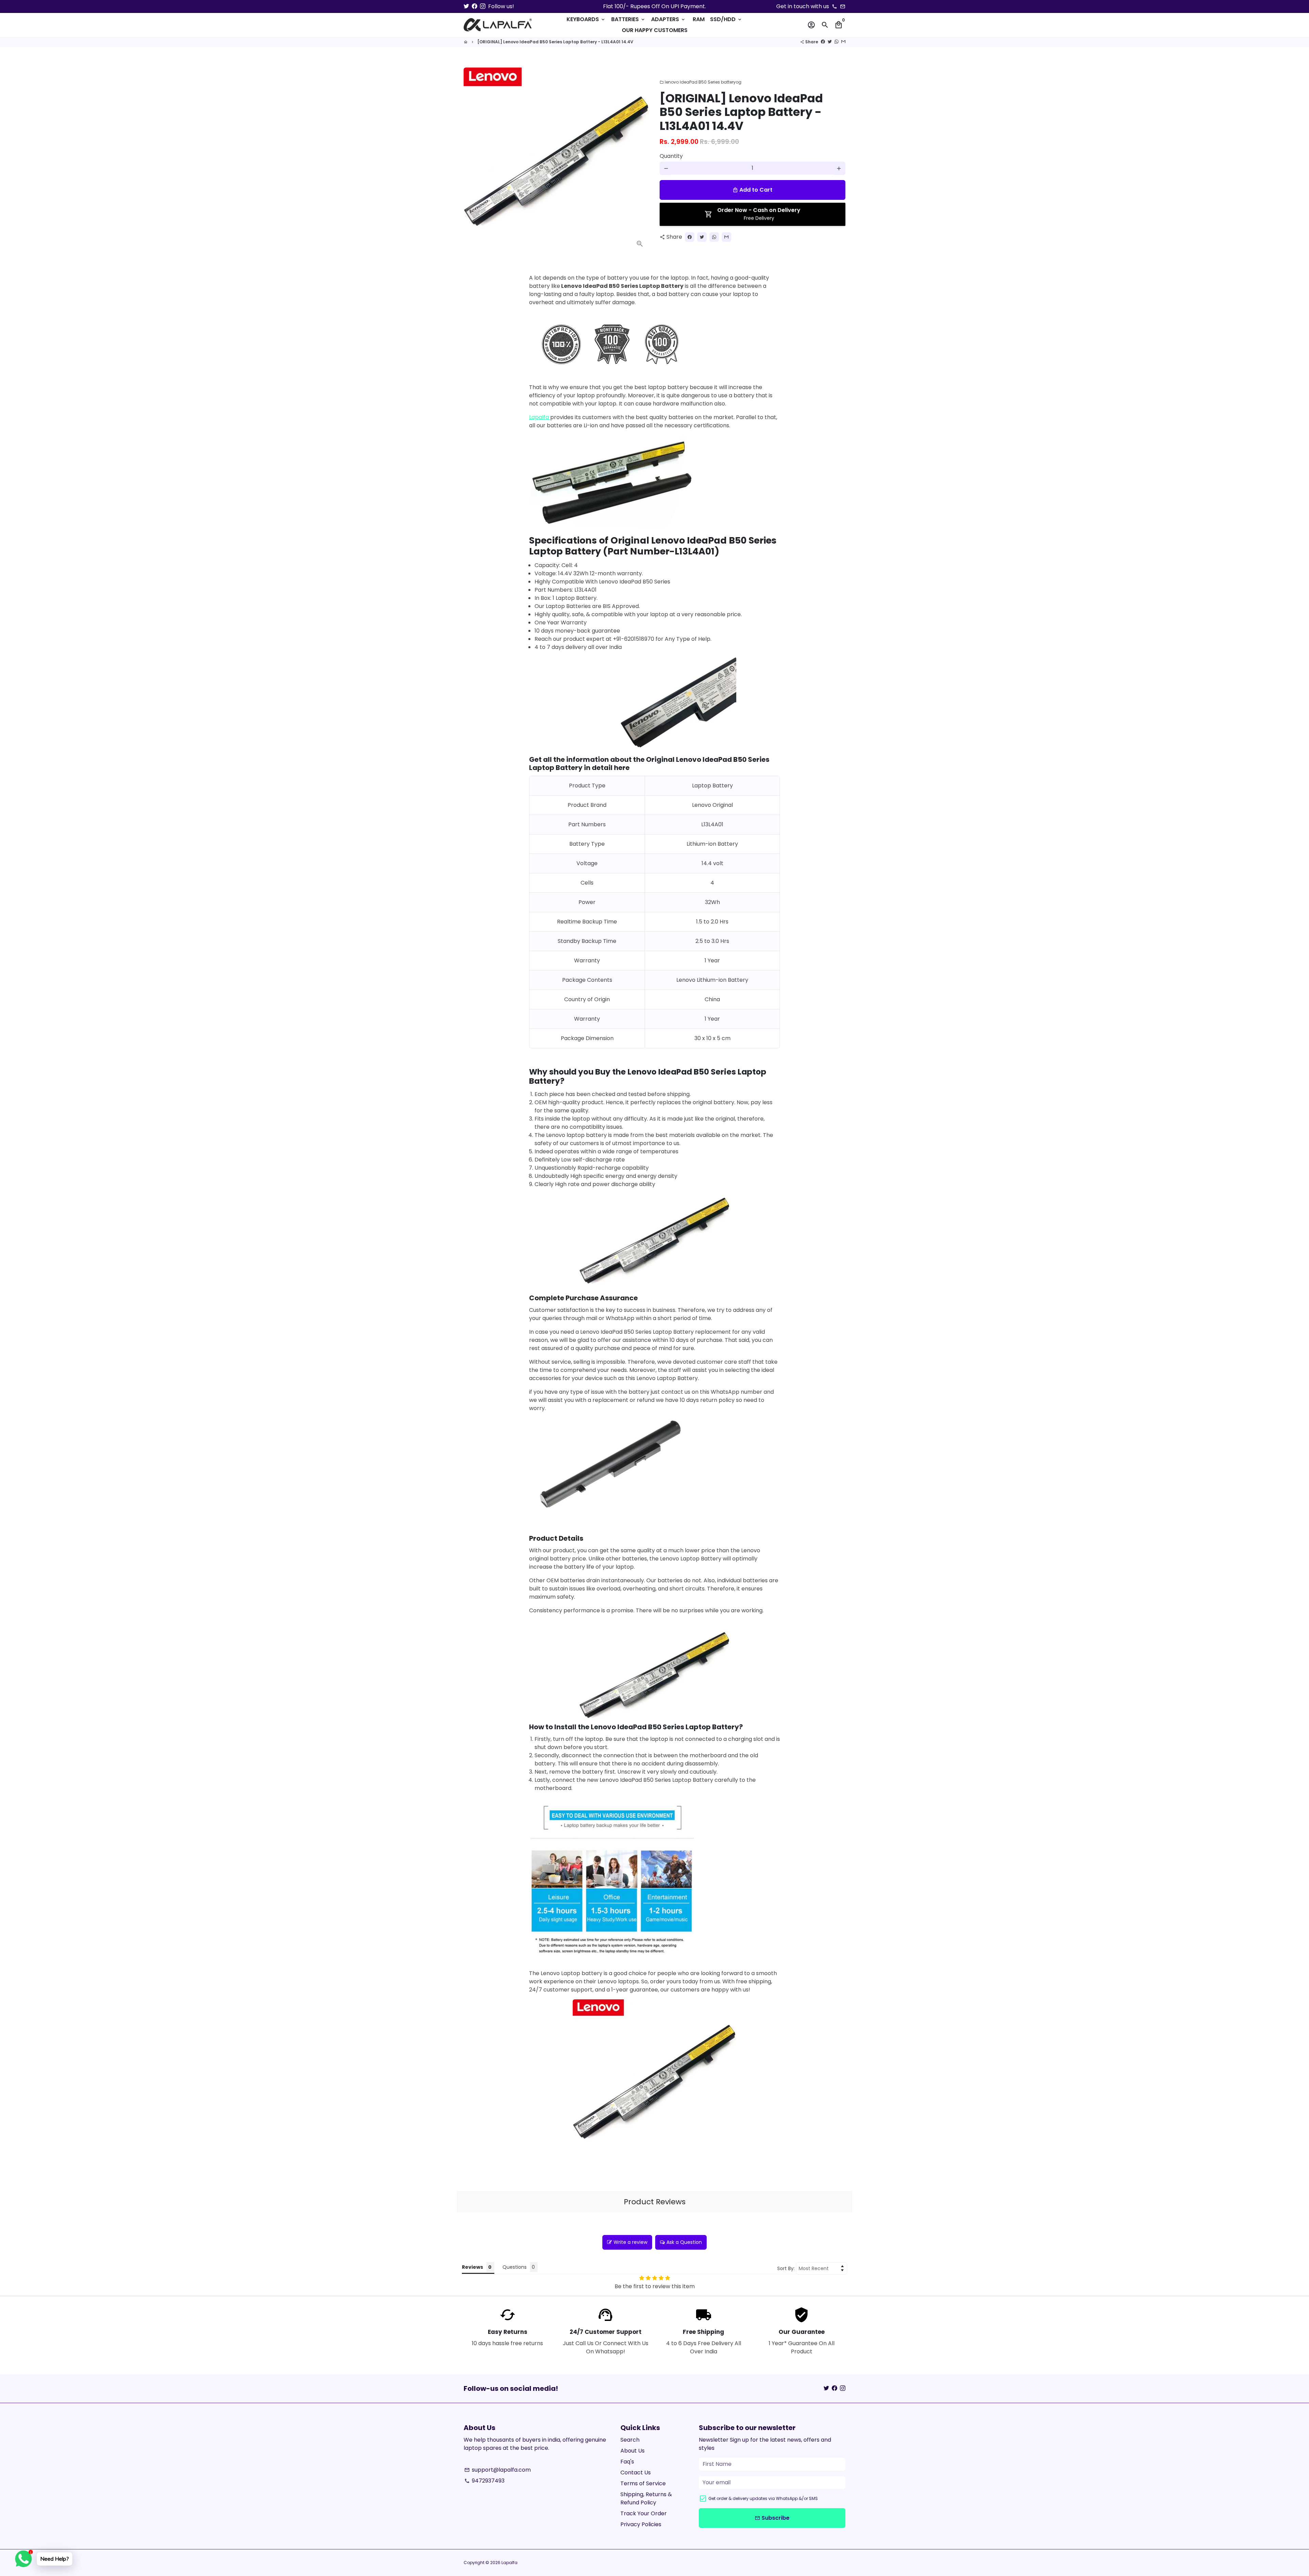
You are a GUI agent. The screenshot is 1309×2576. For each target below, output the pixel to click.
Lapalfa (540, 417)
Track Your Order (644, 2513)
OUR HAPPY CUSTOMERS (655, 30)
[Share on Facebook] (823, 42)
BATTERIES (628, 19)
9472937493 (484, 2481)
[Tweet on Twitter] (830, 42)
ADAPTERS (668, 19)
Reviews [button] (472, 2267)
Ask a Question (684, 2242)
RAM (699, 19)
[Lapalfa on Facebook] (475, 6)
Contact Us (636, 2473)
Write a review (630, 2242)
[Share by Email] (843, 42)
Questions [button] (515, 2267)
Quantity (671, 156)
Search (630, 2440)
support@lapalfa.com (498, 2470)
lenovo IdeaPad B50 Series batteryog (701, 82)
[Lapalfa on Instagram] (483, 6)
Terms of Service (643, 2483)
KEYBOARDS (586, 19)
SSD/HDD (726, 19)
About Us (633, 2451)
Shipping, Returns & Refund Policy (646, 2498)
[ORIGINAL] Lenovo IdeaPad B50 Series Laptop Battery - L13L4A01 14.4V (555, 42)
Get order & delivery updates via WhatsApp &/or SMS (763, 2498)
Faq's (627, 2462)
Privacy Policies (641, 2524)
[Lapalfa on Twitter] (466, 6)
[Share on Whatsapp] (837, 42)
